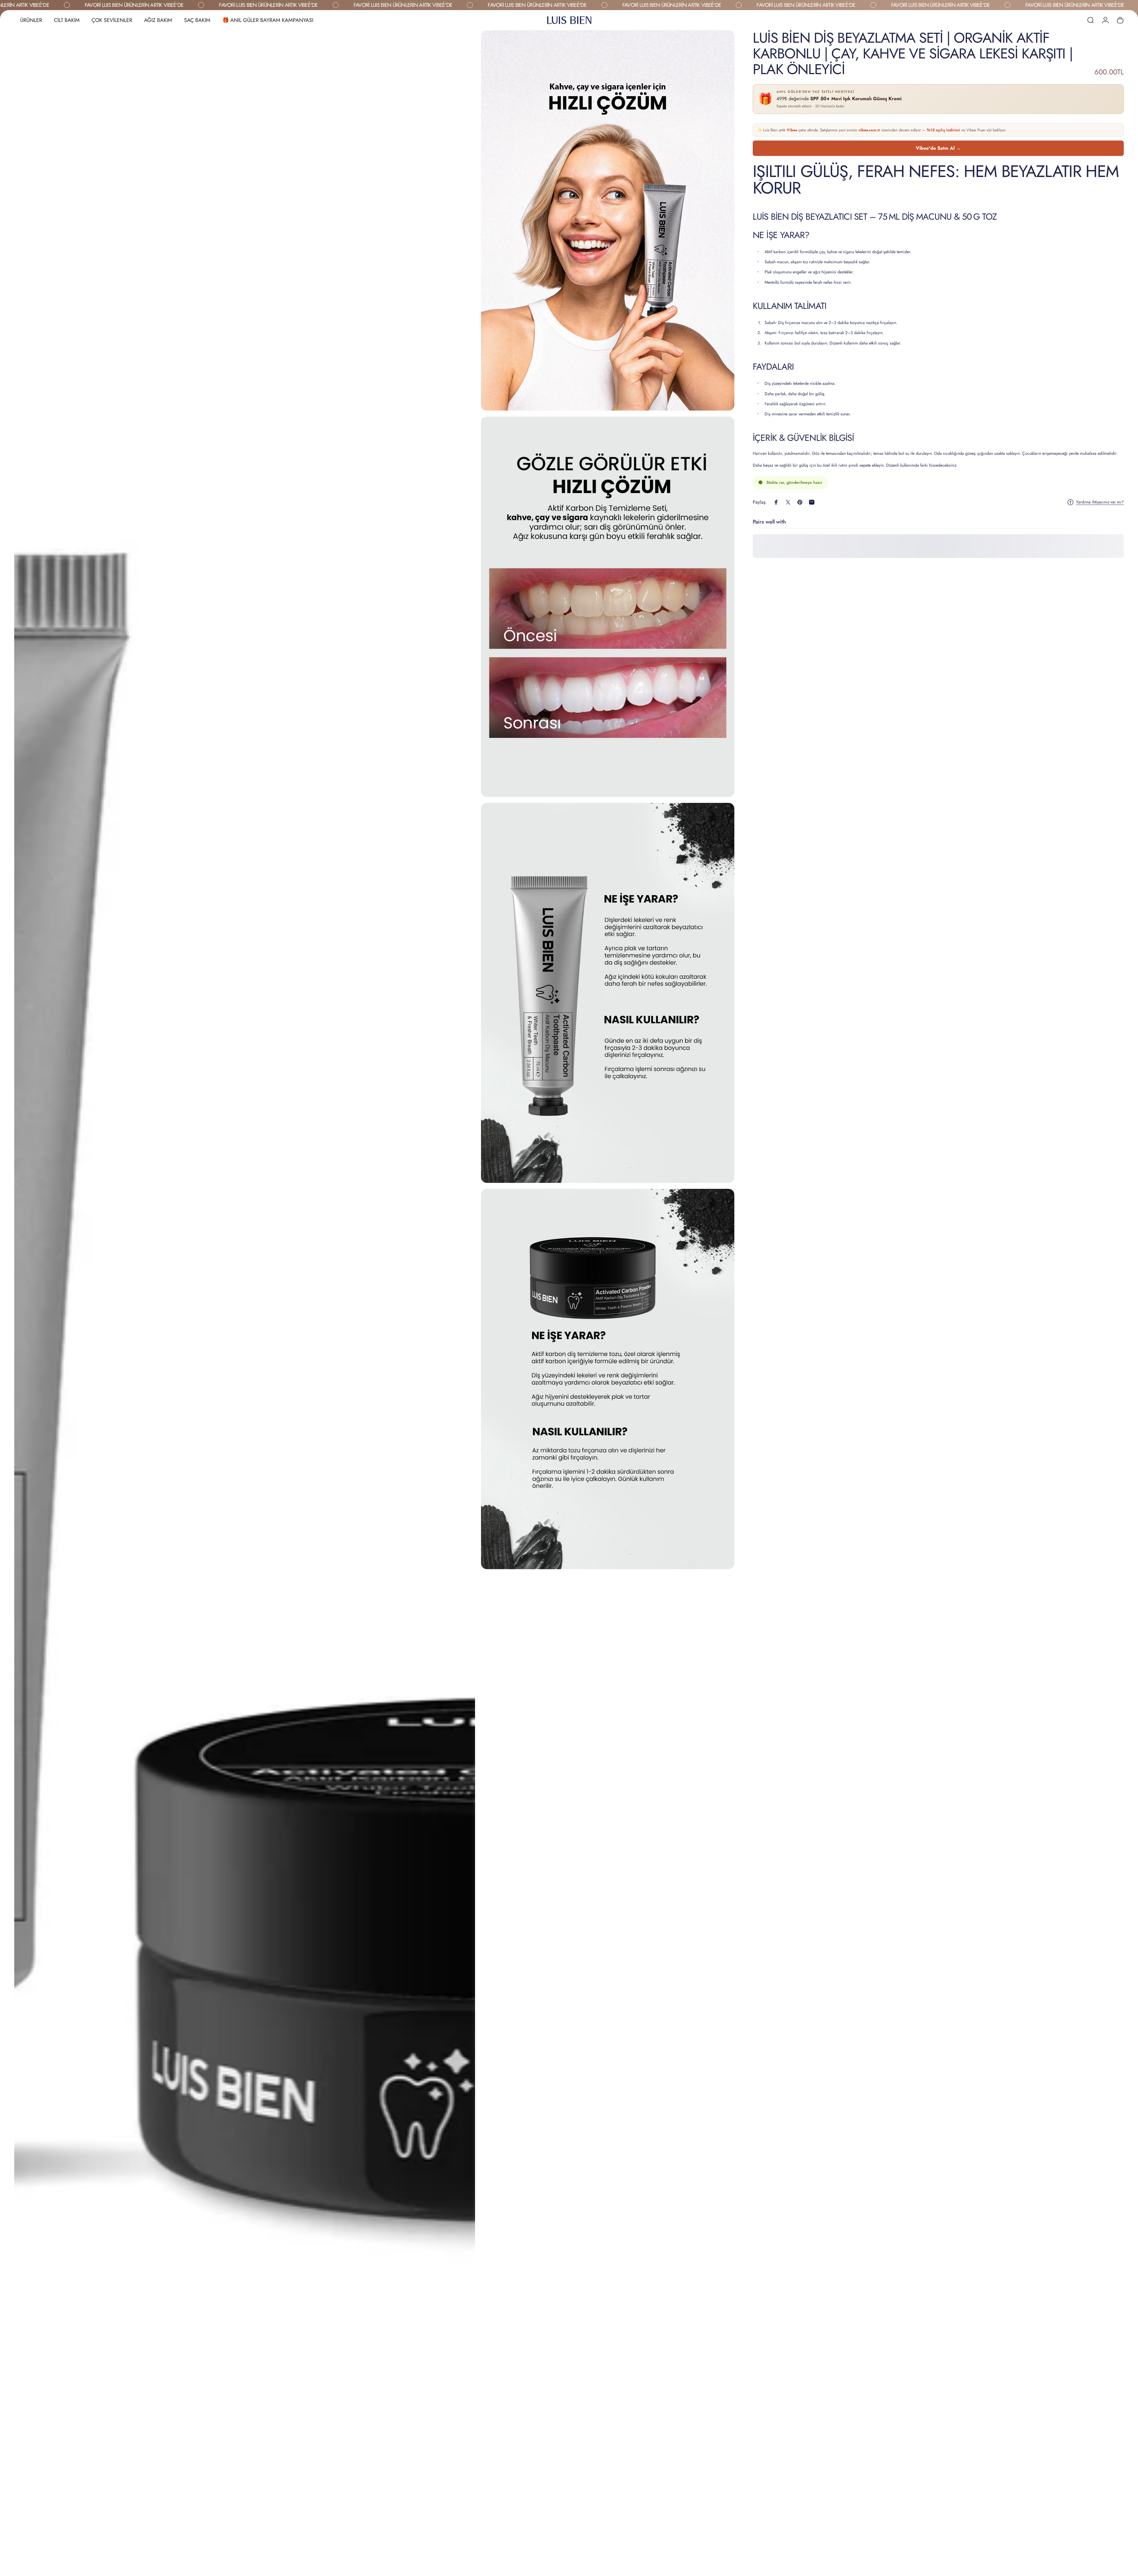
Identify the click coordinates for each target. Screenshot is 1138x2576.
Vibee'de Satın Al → (938, 148)
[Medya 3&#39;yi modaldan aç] (608, 607)
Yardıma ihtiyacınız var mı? (1100, 502)
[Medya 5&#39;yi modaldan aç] (608, 1379)
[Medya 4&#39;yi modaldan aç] (608, 993)
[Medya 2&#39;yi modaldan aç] (608, 220)
